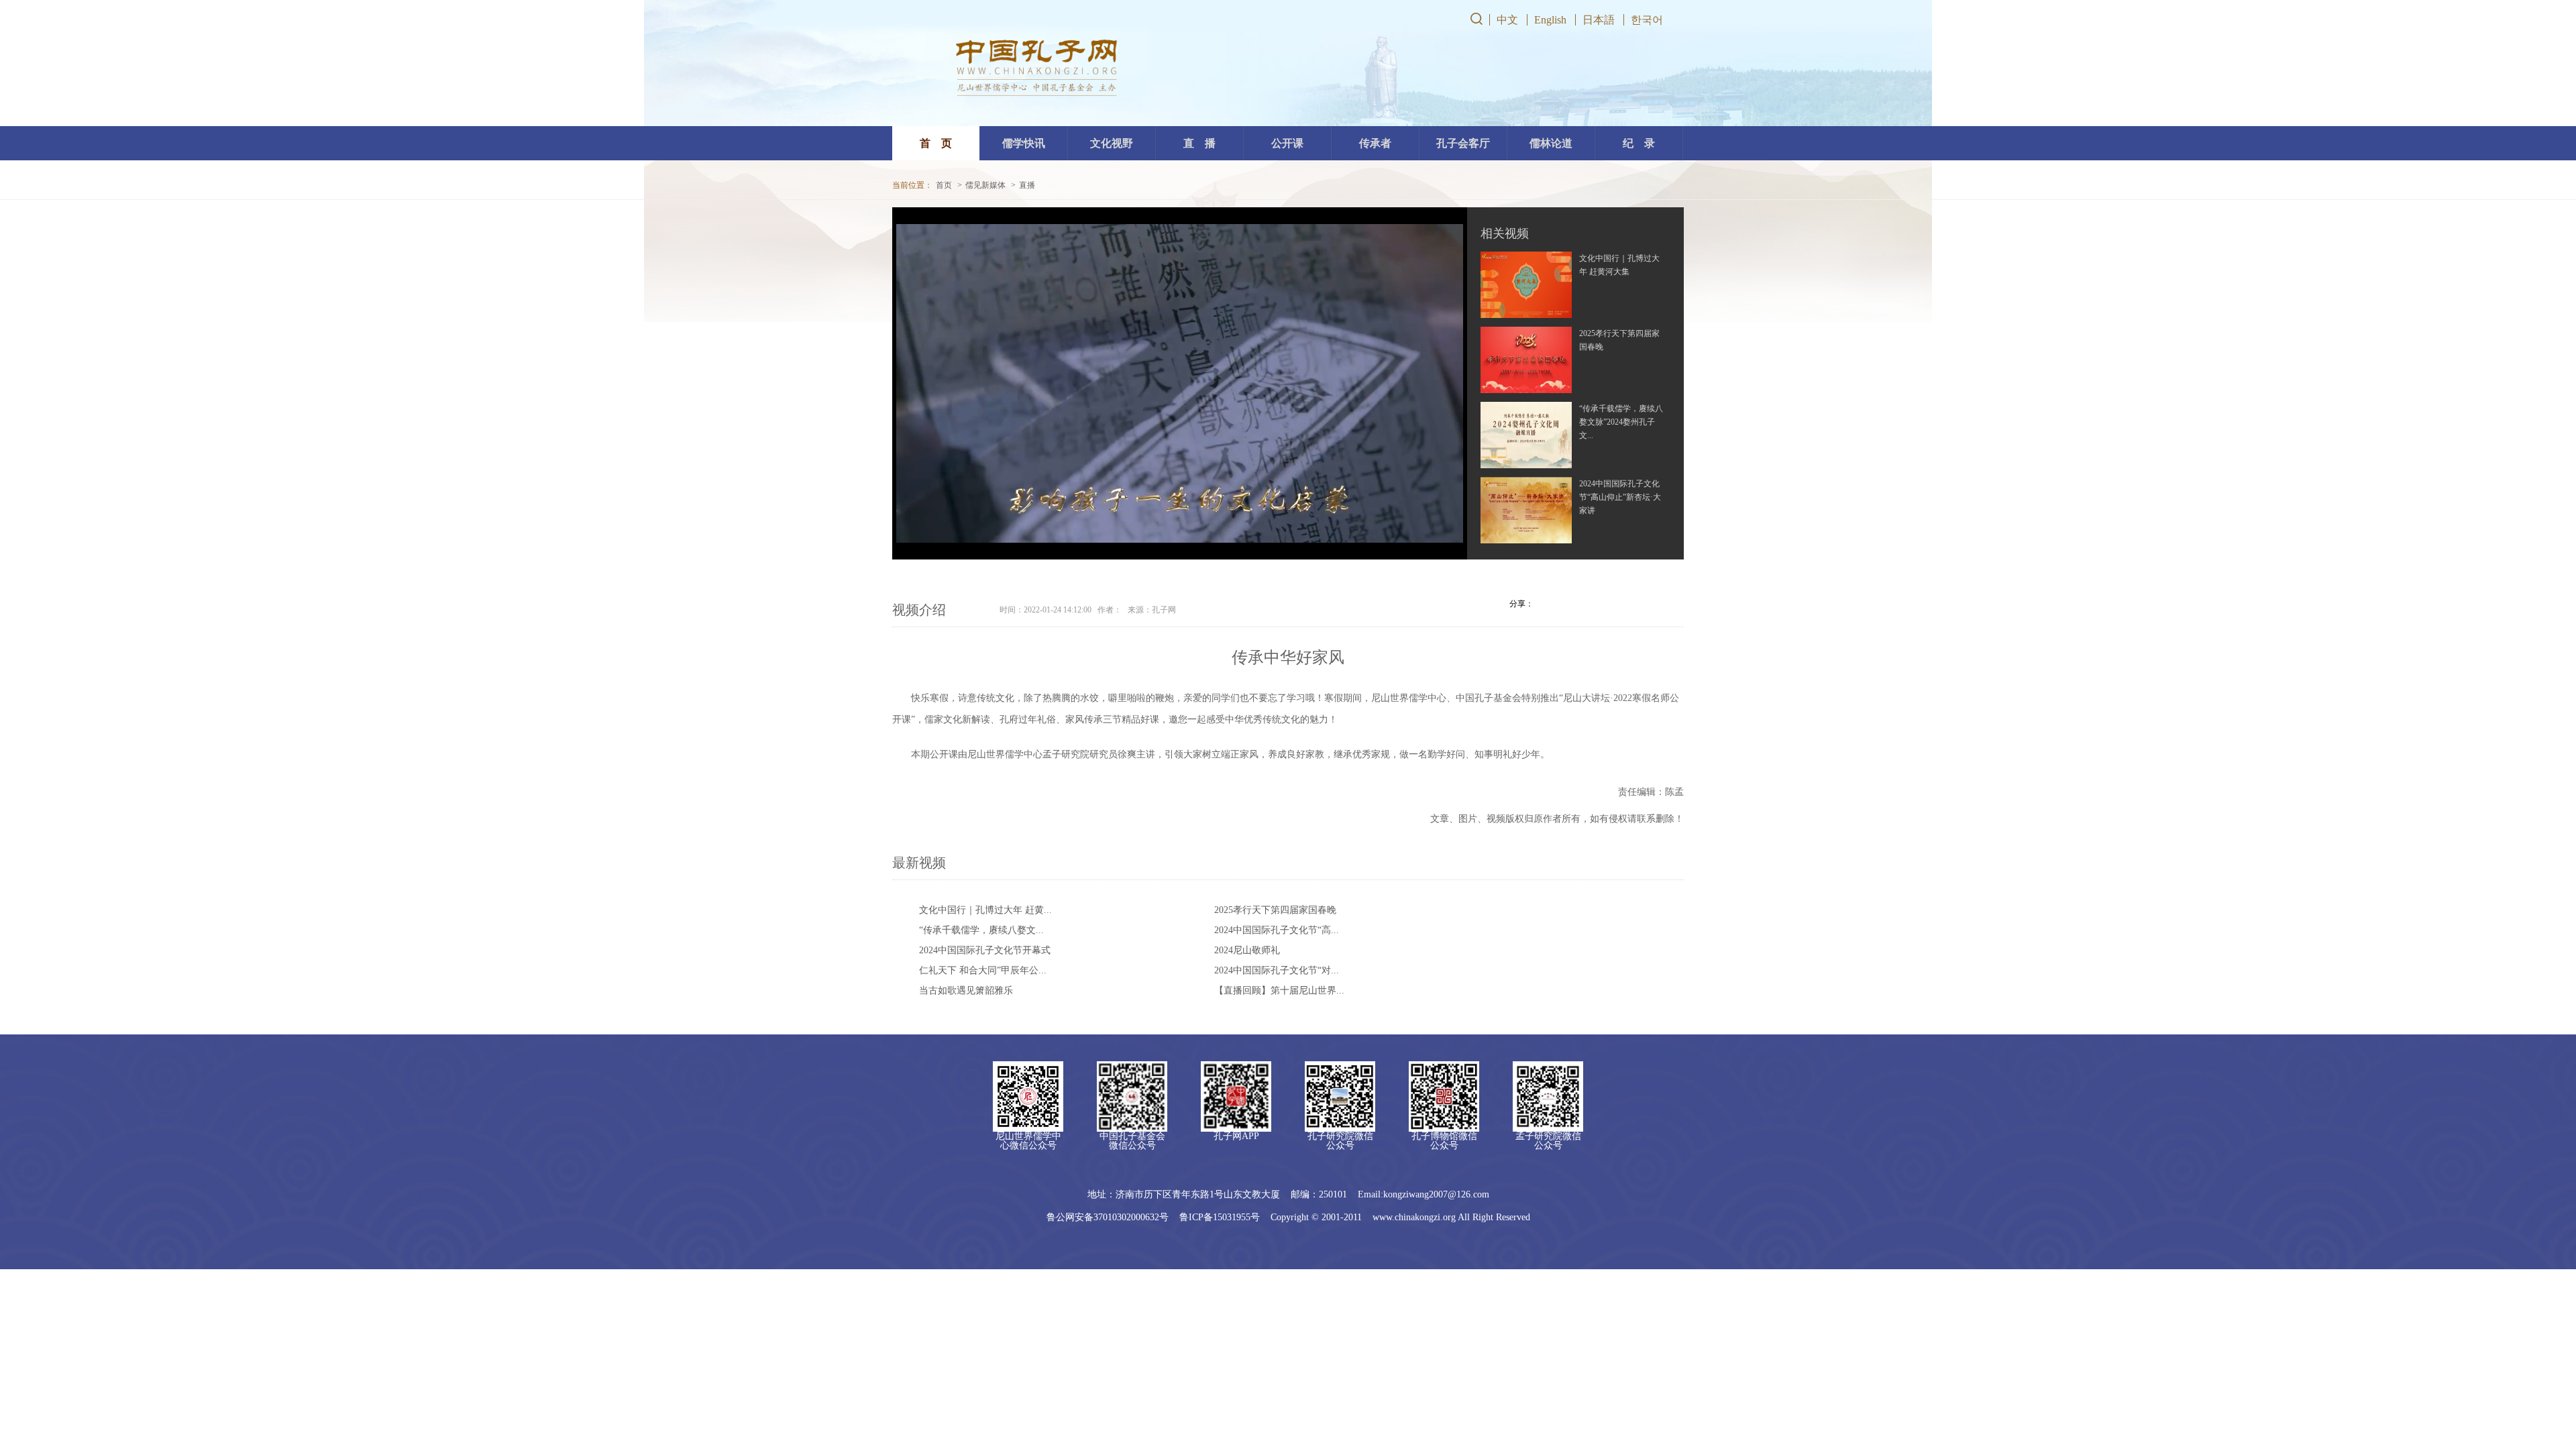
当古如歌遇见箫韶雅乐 (966, 990)
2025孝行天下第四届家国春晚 (1275, 910)
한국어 (1647, 20)
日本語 (1599, 20)
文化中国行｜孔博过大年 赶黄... (985, 910)
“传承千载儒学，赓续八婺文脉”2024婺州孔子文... (1621, 422)
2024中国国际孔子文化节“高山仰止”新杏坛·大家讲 (1620, 497)
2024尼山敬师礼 (1247, 950)
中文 (1507, 20)
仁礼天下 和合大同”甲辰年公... (983, 970)
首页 (944, 185)
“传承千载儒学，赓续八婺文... (981, 930)
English (1550, 20)
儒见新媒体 (985, 185)
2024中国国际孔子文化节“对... (1277, 970)
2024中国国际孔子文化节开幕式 (985, 950)
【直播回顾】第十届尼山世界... (1279, 990)
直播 (1027, 185)
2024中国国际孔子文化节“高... (1277, 930)
